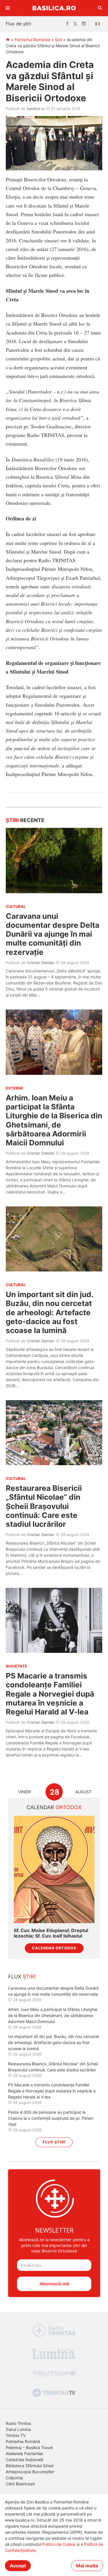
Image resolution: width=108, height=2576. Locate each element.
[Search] (100, 8)
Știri (59, 40)
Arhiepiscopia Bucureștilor (30, 2472)
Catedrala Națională (24, 2460)
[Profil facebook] (67, 24)
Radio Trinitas (18, 2423)
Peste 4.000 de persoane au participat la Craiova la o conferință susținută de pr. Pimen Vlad (51, 2118)
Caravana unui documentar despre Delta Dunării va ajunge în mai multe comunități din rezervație (53, 934)
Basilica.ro (54, 8)
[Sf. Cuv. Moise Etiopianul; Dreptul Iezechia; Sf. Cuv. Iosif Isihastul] (54, 1869)
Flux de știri (18, 24)
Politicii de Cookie (59, 2544)
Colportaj (14, 2478)
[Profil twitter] (75, 24)
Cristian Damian (41, 963)
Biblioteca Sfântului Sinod (30, 2466)
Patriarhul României (32, 40)
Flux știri (54, 2142)
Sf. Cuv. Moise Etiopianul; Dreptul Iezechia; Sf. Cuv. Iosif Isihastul (51, 1933)
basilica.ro (36, 109)
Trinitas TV (16, 2435)
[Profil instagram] (84, 24)
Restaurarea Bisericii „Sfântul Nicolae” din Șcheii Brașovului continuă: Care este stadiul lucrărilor (44, 1506)
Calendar (54, 1807)
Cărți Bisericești (20, 2484)
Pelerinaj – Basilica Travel (29, 2447)
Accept (18, 2566)
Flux (22, 1977)
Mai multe (87, 2566)
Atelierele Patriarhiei (24, 2454)
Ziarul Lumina (18, 2429)
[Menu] (8, 8)
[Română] (99, 24)
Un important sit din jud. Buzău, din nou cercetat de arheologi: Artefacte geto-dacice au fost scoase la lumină (50, 1312)
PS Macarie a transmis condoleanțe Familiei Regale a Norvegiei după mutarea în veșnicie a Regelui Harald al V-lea (50, 1694)
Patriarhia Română (23, 2441)
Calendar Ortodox (54, 1948)
